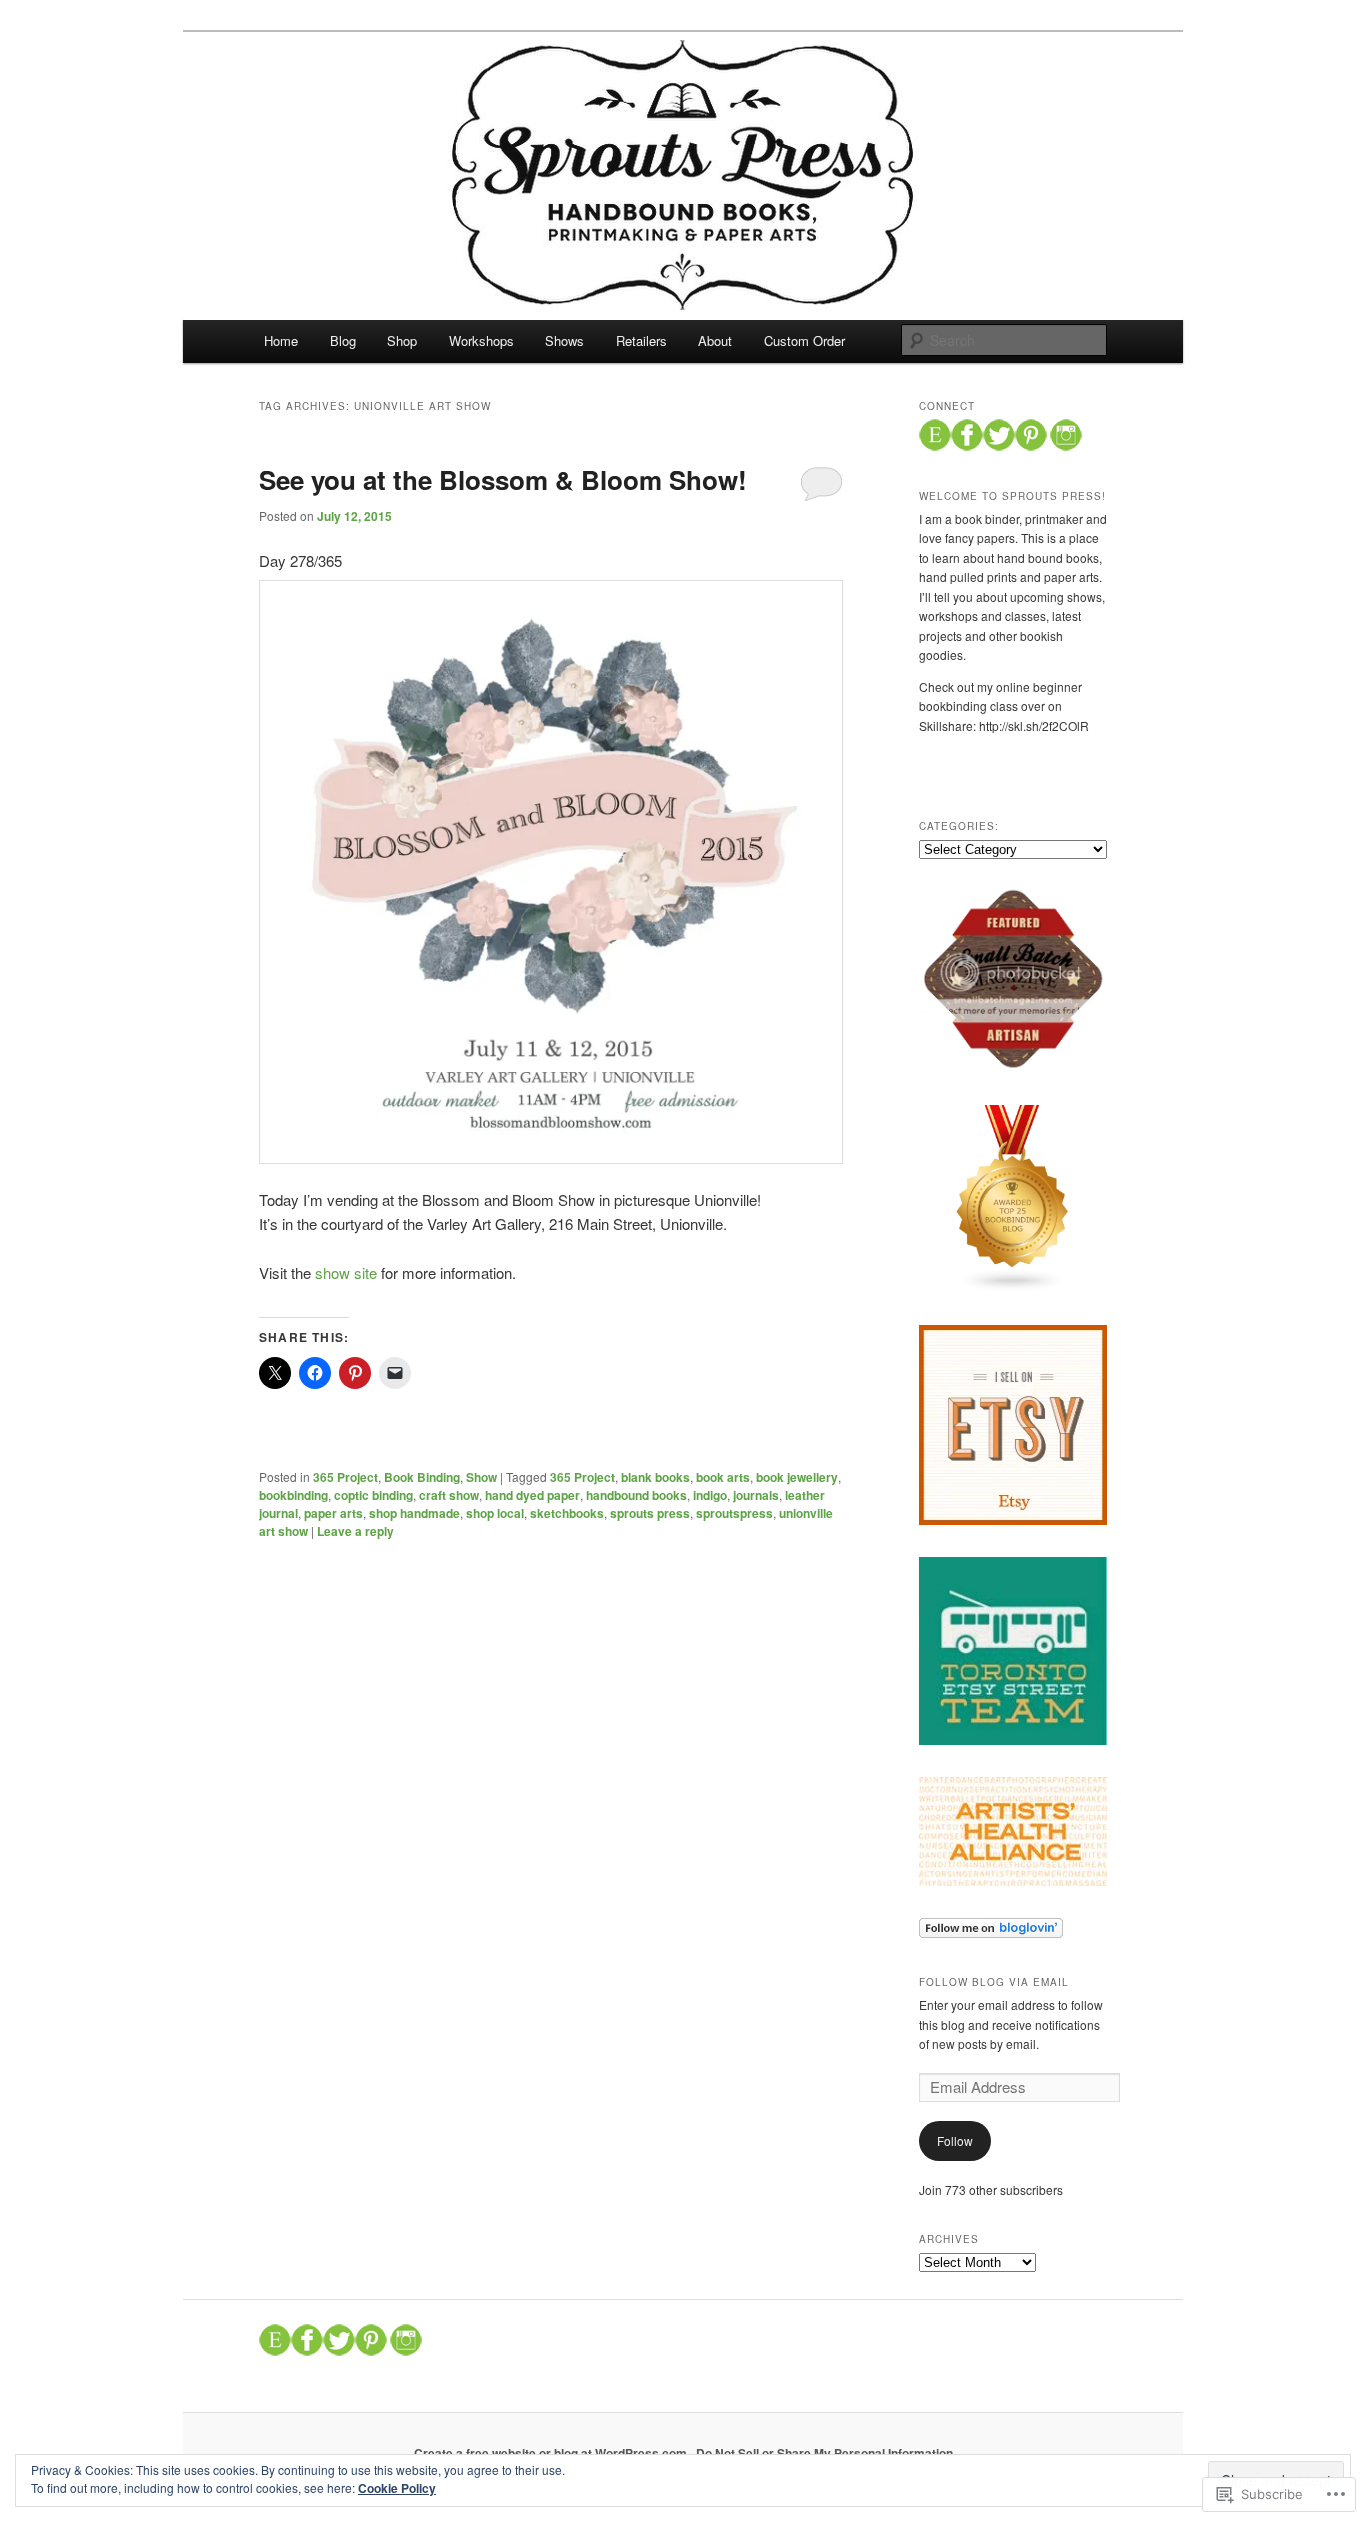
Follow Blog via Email (994, 1982)
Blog (343, 340)
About (715, 340)
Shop (402, 340)
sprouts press (650, 1513)
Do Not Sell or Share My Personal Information (824, 2453)
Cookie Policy (397, 2488)
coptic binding (373, 1495)
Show (481, 1477)
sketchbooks (567, 1513)
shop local (495, 1513)
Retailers (641, 340)
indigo (710, 1495)
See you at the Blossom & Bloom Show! (503, 479)
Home (281, 340)
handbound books (636, 1495)
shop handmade (414, 1513)
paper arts (333, 1513)
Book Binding (422, 1477)
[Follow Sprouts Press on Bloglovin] (991, 1933)
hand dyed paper (532, 1495)
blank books (655, 1477)
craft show (449, 1495)
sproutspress (734, 1513)
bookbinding (293, 1495)
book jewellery (797, 1477)
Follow (955, 2140)
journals (756, 1495)
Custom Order (804, 340)
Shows (564, 340)
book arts (723, 1477)
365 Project (345, 1477)
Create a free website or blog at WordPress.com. (552, 2453)
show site (346, 1272)
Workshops (481, 340)
